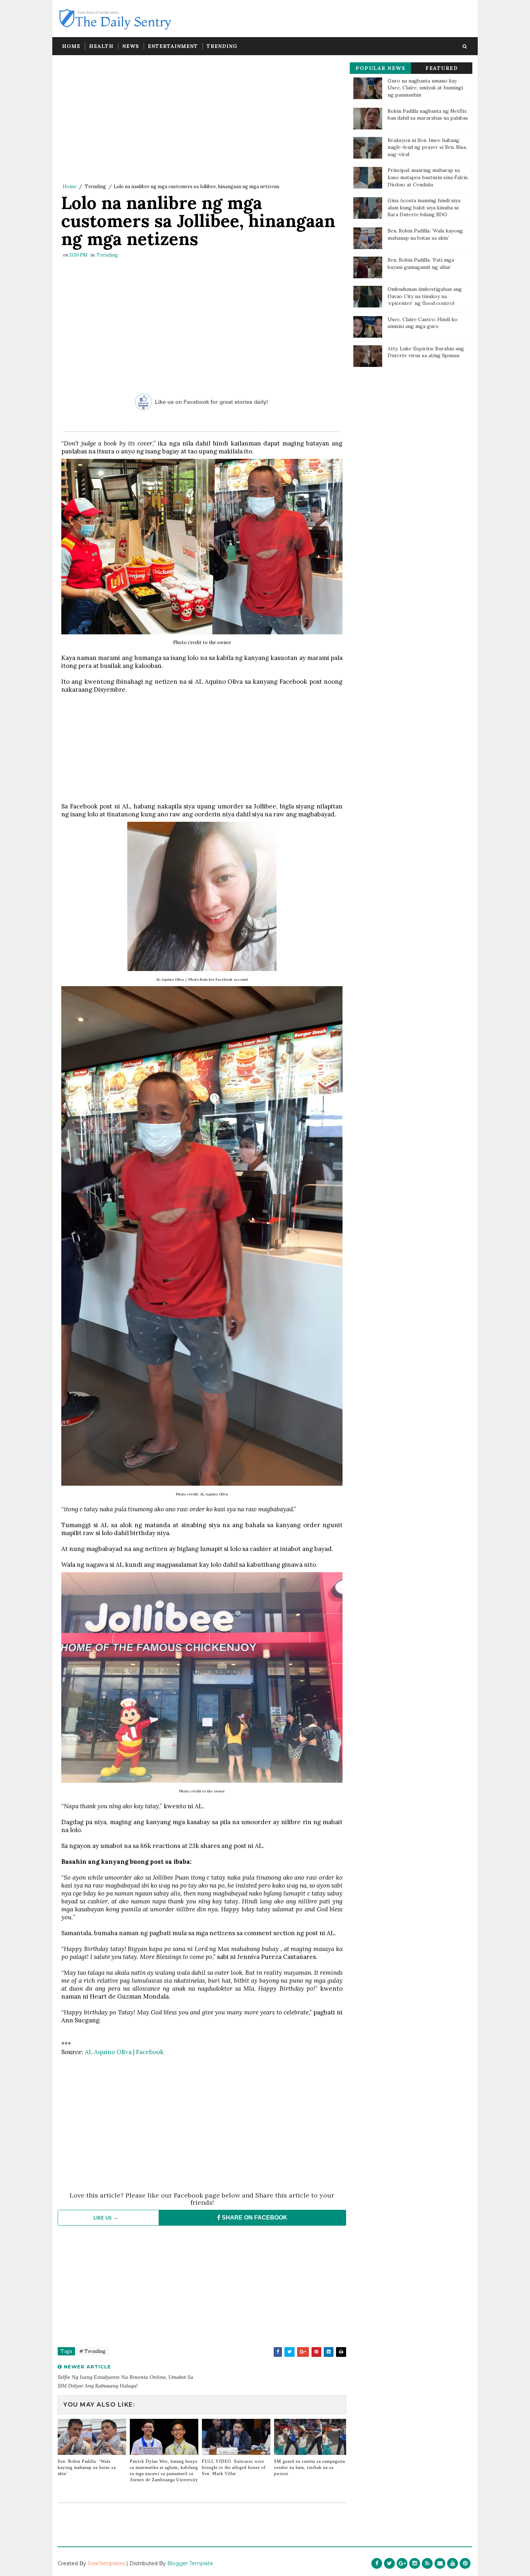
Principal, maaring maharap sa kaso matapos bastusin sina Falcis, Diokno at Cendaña (428, 177)
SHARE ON (254, 2218)
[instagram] (415, 2563)
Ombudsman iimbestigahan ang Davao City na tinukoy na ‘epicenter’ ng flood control (425, 296)
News (131, 46)
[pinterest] (465, 2563)
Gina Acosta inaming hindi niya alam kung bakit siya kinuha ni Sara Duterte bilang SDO (424, 207)
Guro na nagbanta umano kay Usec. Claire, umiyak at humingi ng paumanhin (425, 88)
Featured (442, 68)
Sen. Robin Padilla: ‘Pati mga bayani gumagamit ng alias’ (421, 263)
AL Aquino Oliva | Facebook (124, 2052)
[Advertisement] (202, 121)
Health (101, 46)
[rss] (427, 2563)
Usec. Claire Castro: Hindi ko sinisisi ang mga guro (423, 323)
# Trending (92, 2351)
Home (71, 46)
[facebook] (377, 2563)
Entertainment (173, 46)
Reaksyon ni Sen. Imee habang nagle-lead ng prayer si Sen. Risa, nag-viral (427, 147)
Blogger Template (190, 2563)
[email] (440, 2563)
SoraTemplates (106, 2563)
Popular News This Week (380, 69)
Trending (222, 46)
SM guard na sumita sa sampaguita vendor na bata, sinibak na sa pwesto (310, 2468)
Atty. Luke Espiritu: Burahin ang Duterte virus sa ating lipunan (426, 352)
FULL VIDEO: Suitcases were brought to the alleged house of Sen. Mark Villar (234, 2468)
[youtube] (452, 2563)
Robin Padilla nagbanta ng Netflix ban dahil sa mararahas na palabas (428, 115)
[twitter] (389, 2563)
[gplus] (402, 2563)
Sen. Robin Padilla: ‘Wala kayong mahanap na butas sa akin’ (87, 2468)
